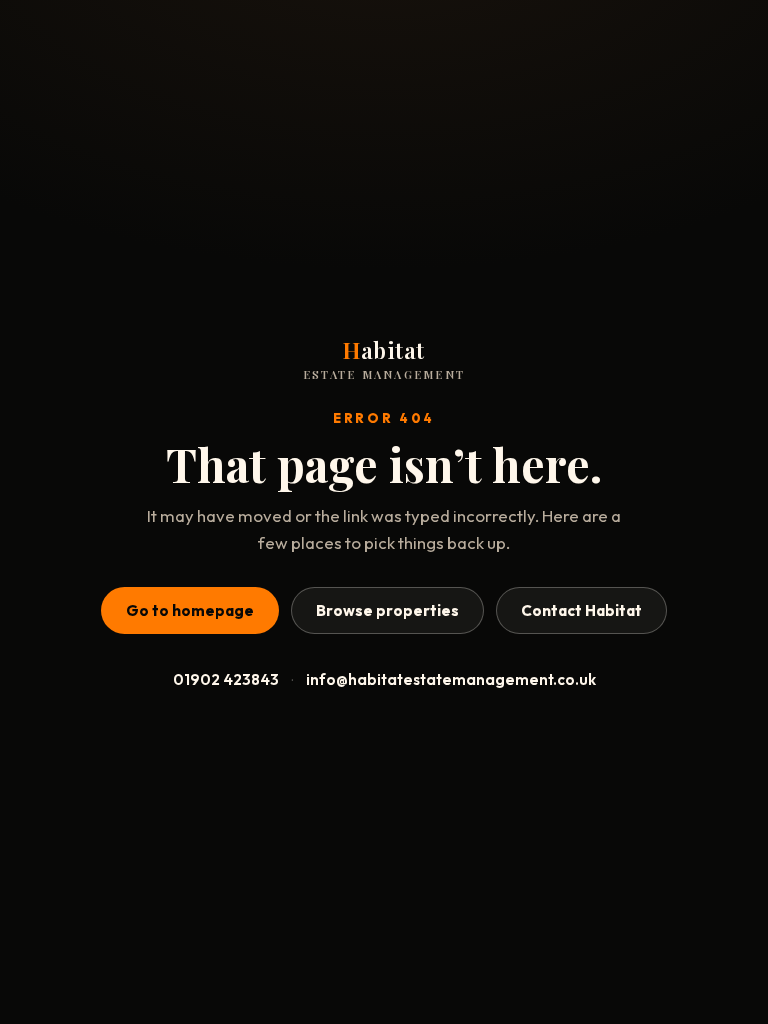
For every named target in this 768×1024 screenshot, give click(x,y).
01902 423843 (226, 679)
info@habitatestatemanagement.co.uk (451, 679)
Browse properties (387, 610)
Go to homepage (190, 610)
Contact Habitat (581, 610)
